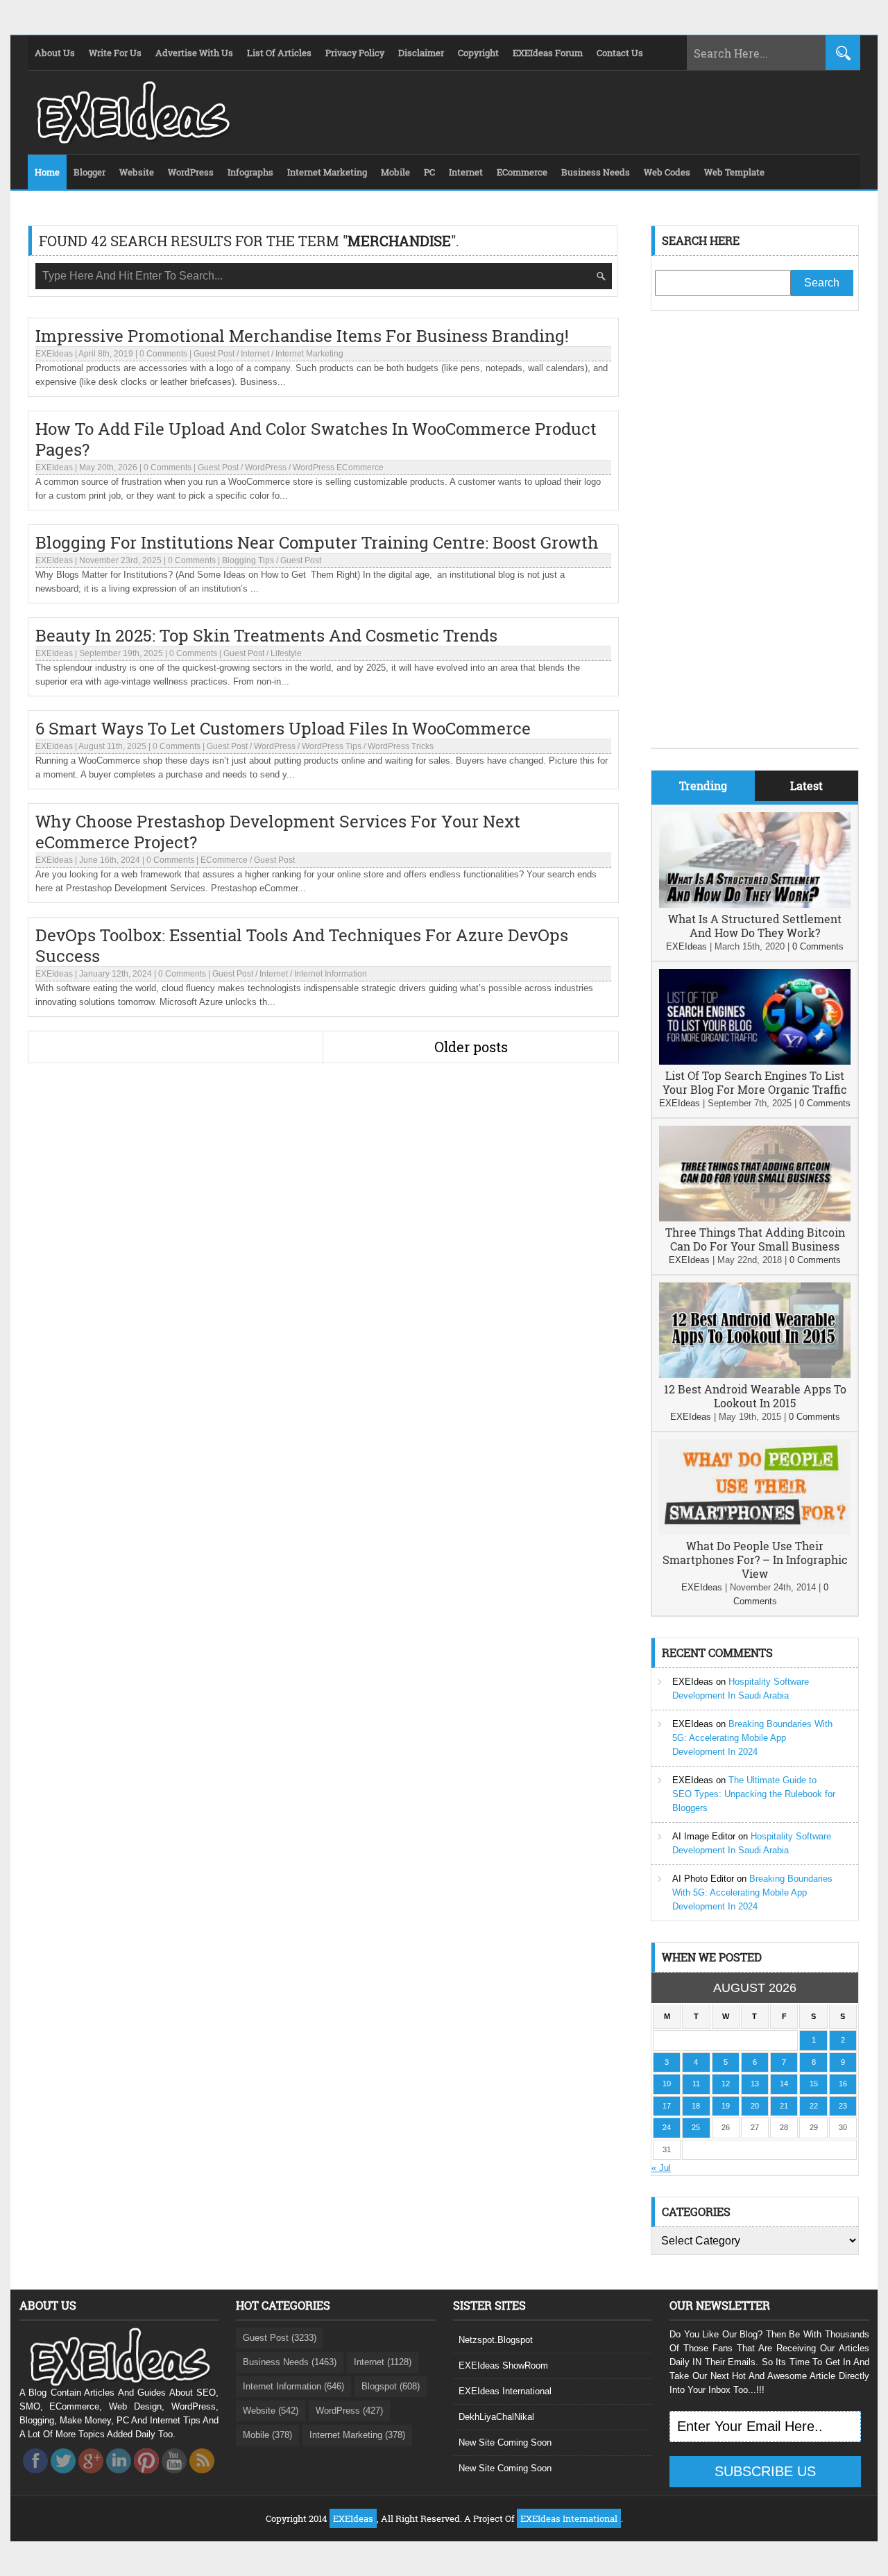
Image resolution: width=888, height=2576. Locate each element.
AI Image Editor (704, 1836)
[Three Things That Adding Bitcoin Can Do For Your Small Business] (755, 1218)
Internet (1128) (383, 2362)
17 (667, 2106)
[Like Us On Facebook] (35, 2477)
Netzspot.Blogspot (496, 2340)
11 (696, 2084)
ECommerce (224, 860)
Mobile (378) (267, 2435)
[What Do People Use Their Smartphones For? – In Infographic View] (755, 1532)
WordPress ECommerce (338, 467)
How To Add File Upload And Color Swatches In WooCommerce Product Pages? (316, 439)
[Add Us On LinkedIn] (119, 2477)
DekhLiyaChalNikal (496, 2417)
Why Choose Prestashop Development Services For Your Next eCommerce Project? (278, 832)
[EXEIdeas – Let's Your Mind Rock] (132, 140)
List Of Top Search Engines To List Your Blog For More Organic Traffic (755, 1082)
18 (696, 2106)
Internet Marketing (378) (357, 2435)
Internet (255, 354)
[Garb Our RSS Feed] (202, 2477)
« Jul (661, 2168)
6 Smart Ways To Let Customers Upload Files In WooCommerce (283, 728)
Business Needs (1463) (290, 2362)
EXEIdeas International (505, 2391)
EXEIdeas (54, 354)
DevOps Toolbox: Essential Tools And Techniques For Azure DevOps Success (302, 945)
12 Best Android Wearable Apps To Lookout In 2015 (755, 1396)
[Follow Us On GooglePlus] (91, 2477)
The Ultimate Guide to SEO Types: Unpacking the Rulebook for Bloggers (754, 1794)
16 (843, 2084)
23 (843, 2106)
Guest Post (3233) (280, 2338)
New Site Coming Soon (505, 2442)
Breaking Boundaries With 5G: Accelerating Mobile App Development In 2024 (752, 1738)
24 (667, 2127)
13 (755, 2084)
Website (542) (271, 2411)
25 (696, 2127)
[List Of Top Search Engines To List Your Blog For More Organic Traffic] (755, 1062)
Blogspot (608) (391, 2386)
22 (814, 2106)
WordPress (266, 467)
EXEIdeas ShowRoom (503, 2365)
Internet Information (331, 974)
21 (784, 2106)
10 (667, 2084)
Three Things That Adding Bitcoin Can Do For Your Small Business (755, 1239)
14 (784, 2084)
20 (755, 2106)
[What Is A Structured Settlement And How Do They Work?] (755, 905)
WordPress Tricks (401, 746)
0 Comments (163, 354)
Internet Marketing (309, 354)
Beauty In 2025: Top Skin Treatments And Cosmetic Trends (266, 635)
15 (814, 2084)
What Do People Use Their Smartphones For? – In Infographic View (755, 1560)
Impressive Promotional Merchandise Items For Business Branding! (302, 336)
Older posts (471, 1047)
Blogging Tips (248, 560)
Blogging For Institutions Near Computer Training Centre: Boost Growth (317, 542)
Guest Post (214, 354)
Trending (703, 785)
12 (726, 2084)
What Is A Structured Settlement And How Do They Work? (755, 926)
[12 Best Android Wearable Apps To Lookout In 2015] (755, 1375)
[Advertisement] (755, 540)
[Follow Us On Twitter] (63, 2477)
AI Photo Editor (703, 1879)
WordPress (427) (349, 2411)
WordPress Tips (332, 746)
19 (726, 2106)
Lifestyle (286, 653)
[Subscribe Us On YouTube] (174, 2477)
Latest (806, 785)
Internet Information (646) (293, 2386)
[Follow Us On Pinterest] (146, 2477)
